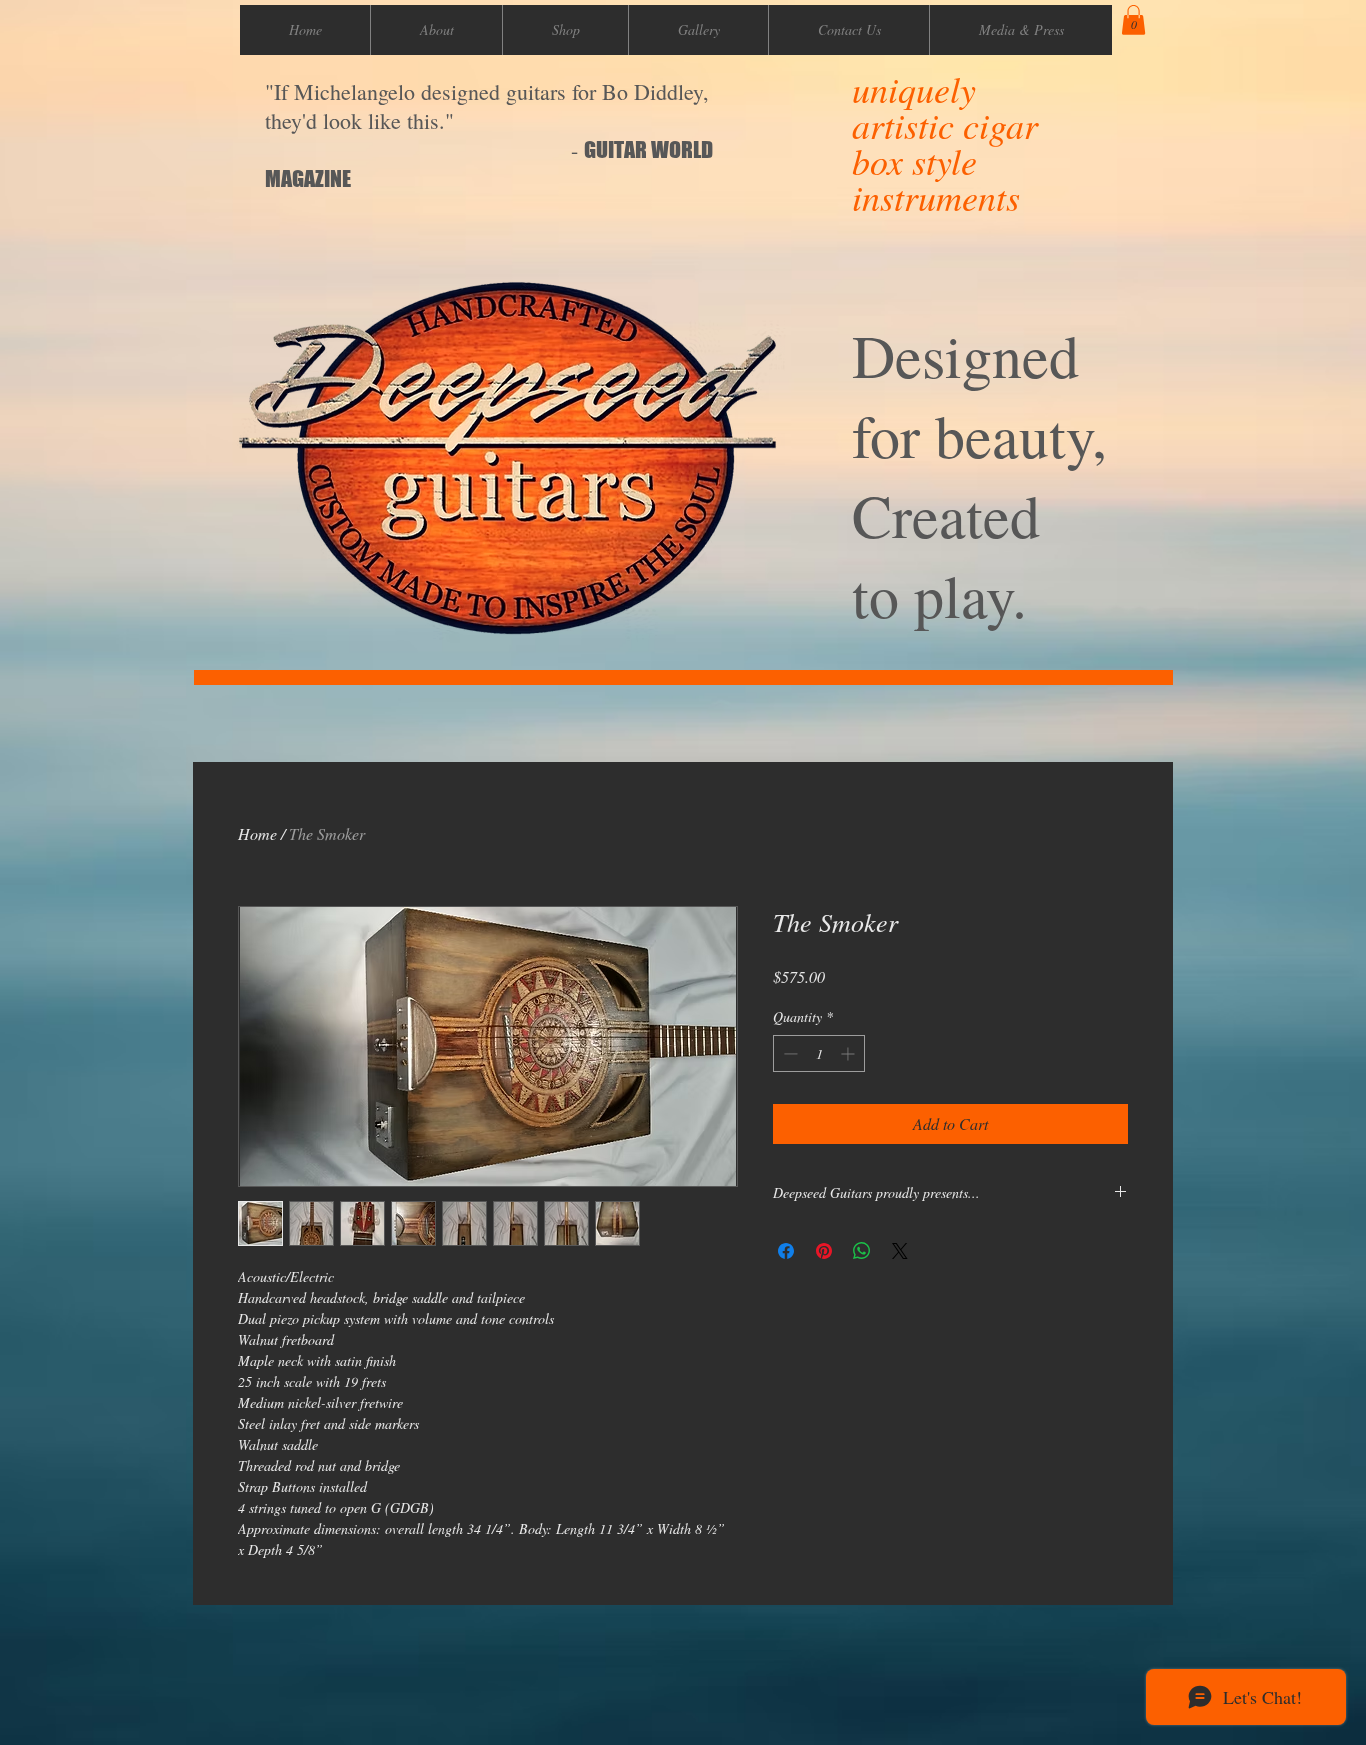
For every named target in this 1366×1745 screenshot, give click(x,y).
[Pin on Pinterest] (824, 1251)
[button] (1133, 20)
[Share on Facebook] (786, 1251)
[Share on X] (900, 1251)
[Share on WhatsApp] (862, 1251)
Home (257, 833)
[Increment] (849, 1053)
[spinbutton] (819, 1053)
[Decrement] (788, 1053)
